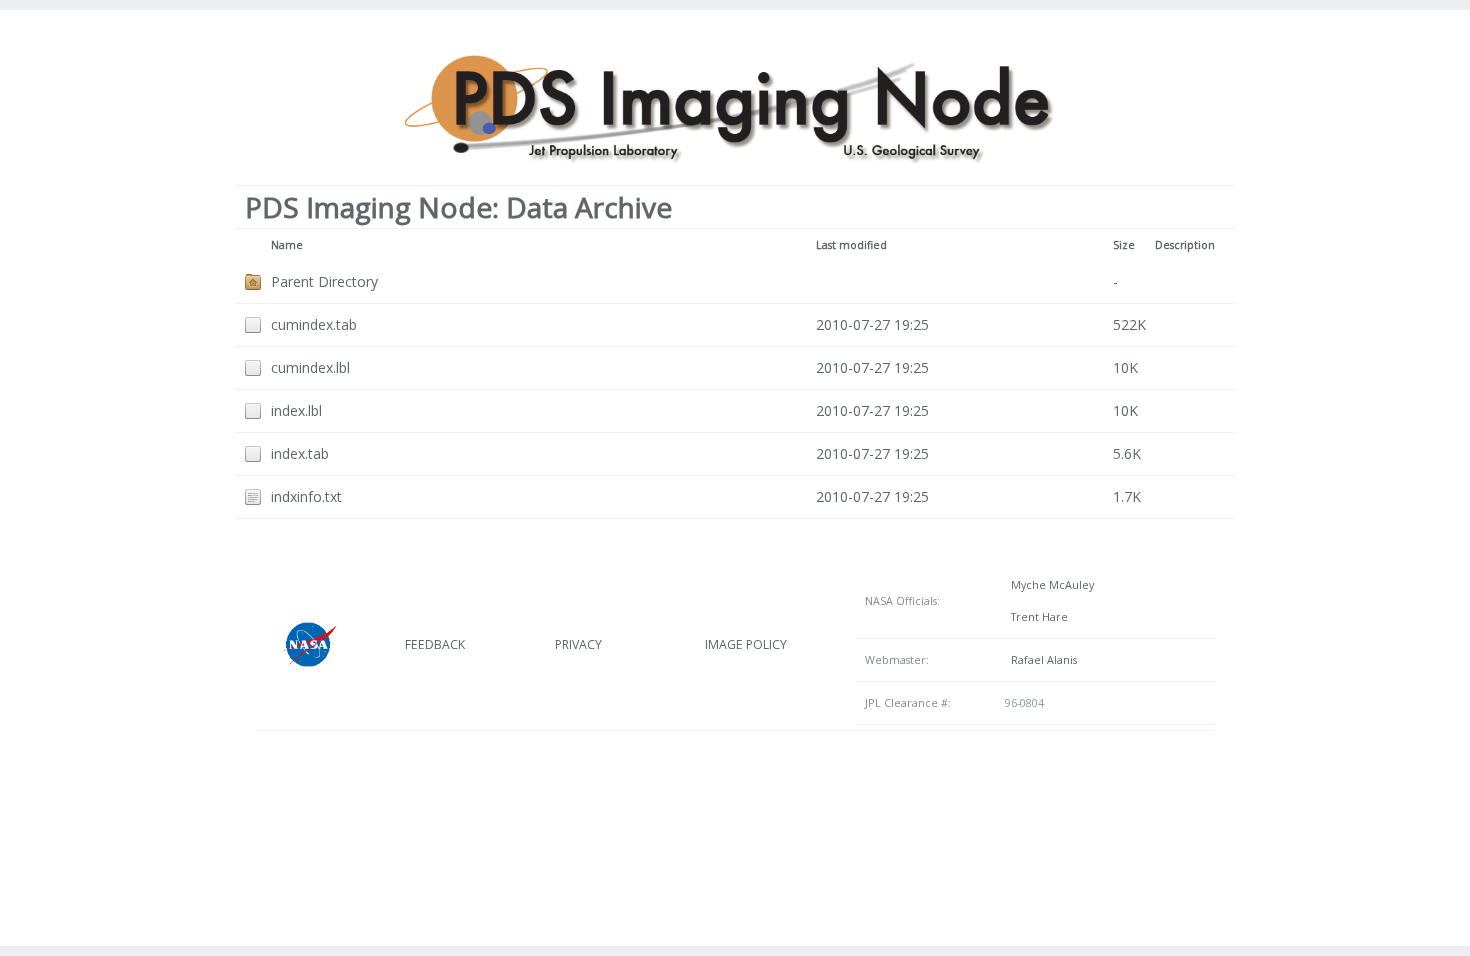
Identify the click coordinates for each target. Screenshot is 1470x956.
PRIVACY (578, 644)
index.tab (300, 453)
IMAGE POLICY (746, 644)
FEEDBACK (435, 644)
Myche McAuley (1049, 585)
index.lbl (296, 410)
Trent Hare (1036, 617)
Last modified (851, 245)
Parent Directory (324, 281)
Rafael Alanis (1041, 660)
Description (1185, 245)
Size (1124, 245)
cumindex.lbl (310, 367)
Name (287, 245)
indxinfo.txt (306, 496)
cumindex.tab (314, 324)
